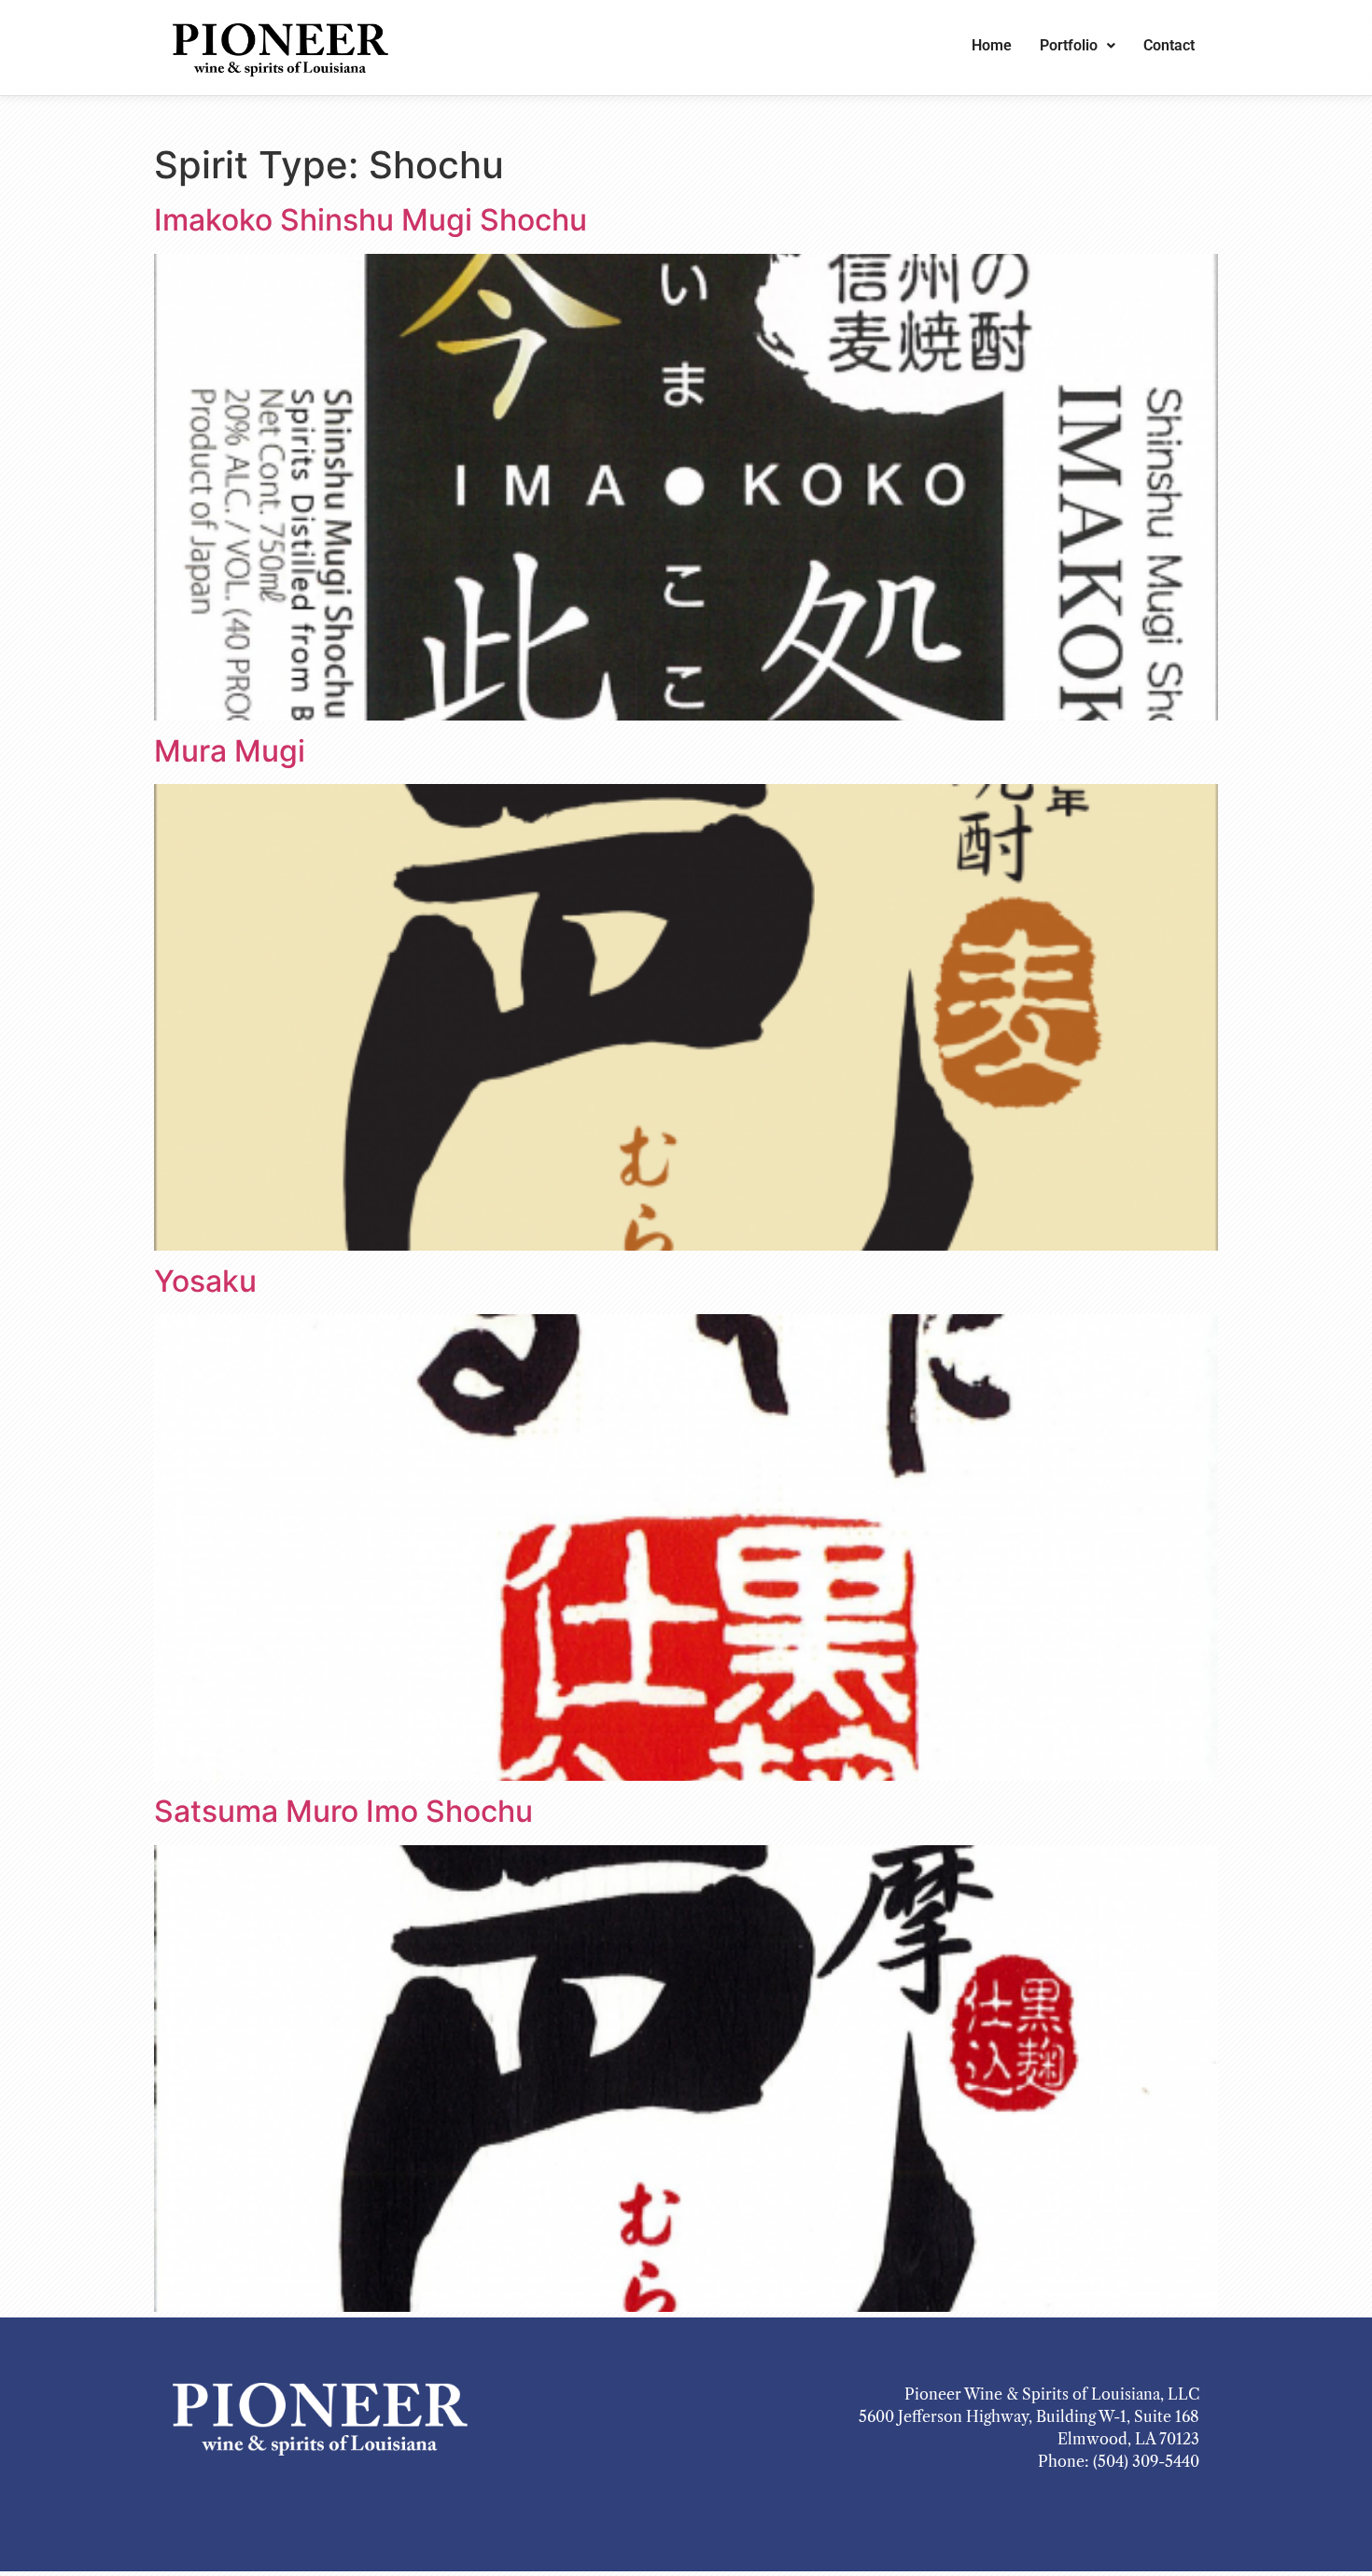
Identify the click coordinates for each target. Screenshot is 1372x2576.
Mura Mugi (230, 751)
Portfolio (1069, 45)
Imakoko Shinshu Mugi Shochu (371, 220)
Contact (1169, 45)
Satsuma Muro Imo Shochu (343, 1811)
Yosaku (205, 1281)
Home (992, 45)
